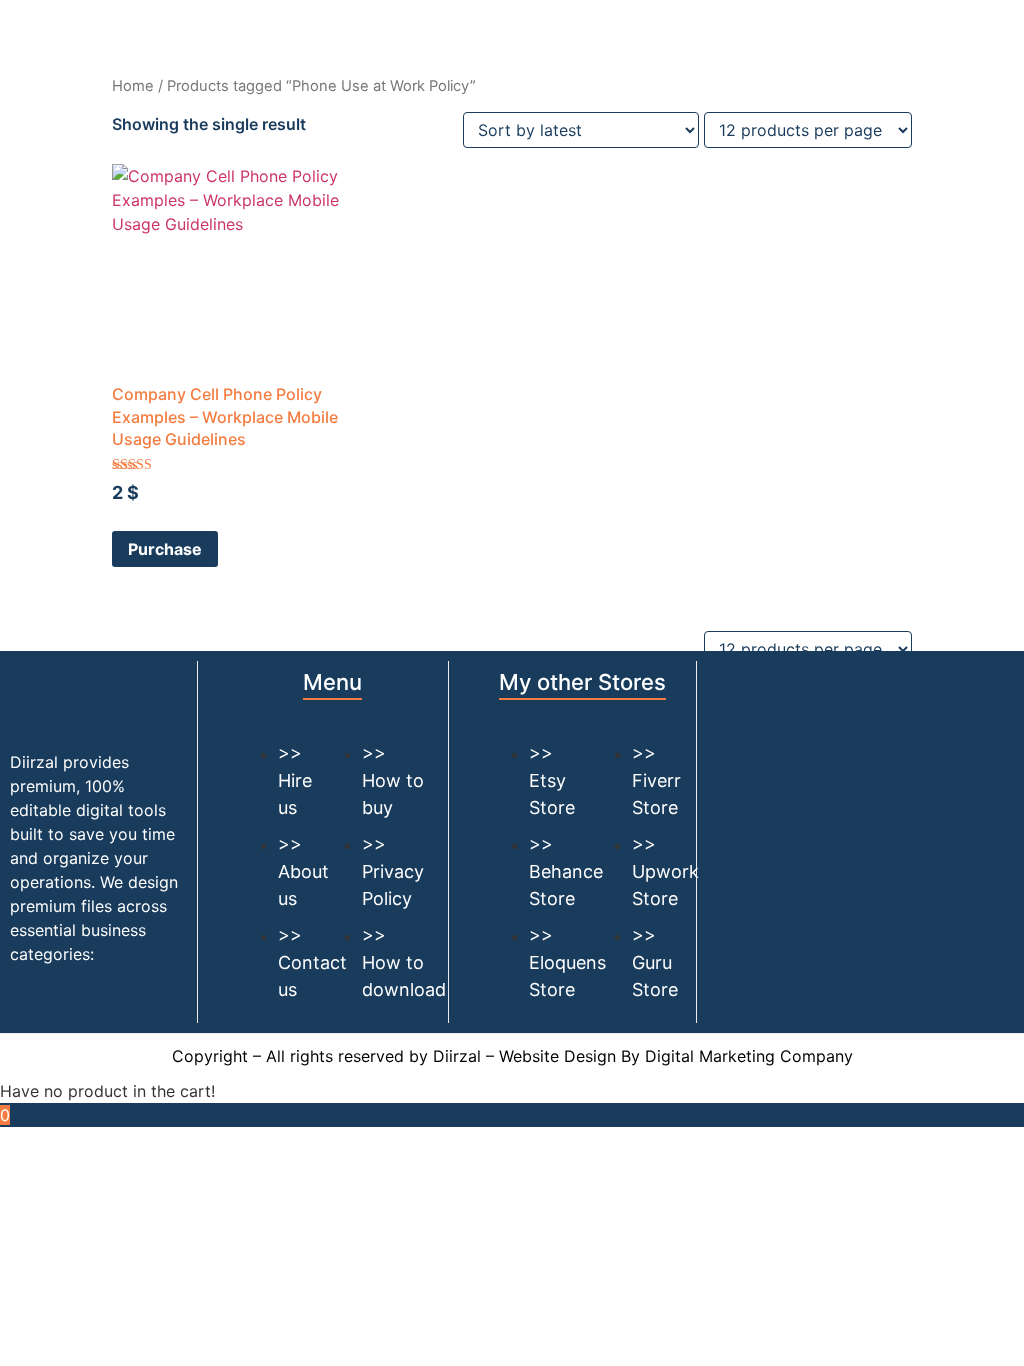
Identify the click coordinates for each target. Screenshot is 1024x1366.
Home (133, 86)
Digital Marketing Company (749, 1056)
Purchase (165, 549)
